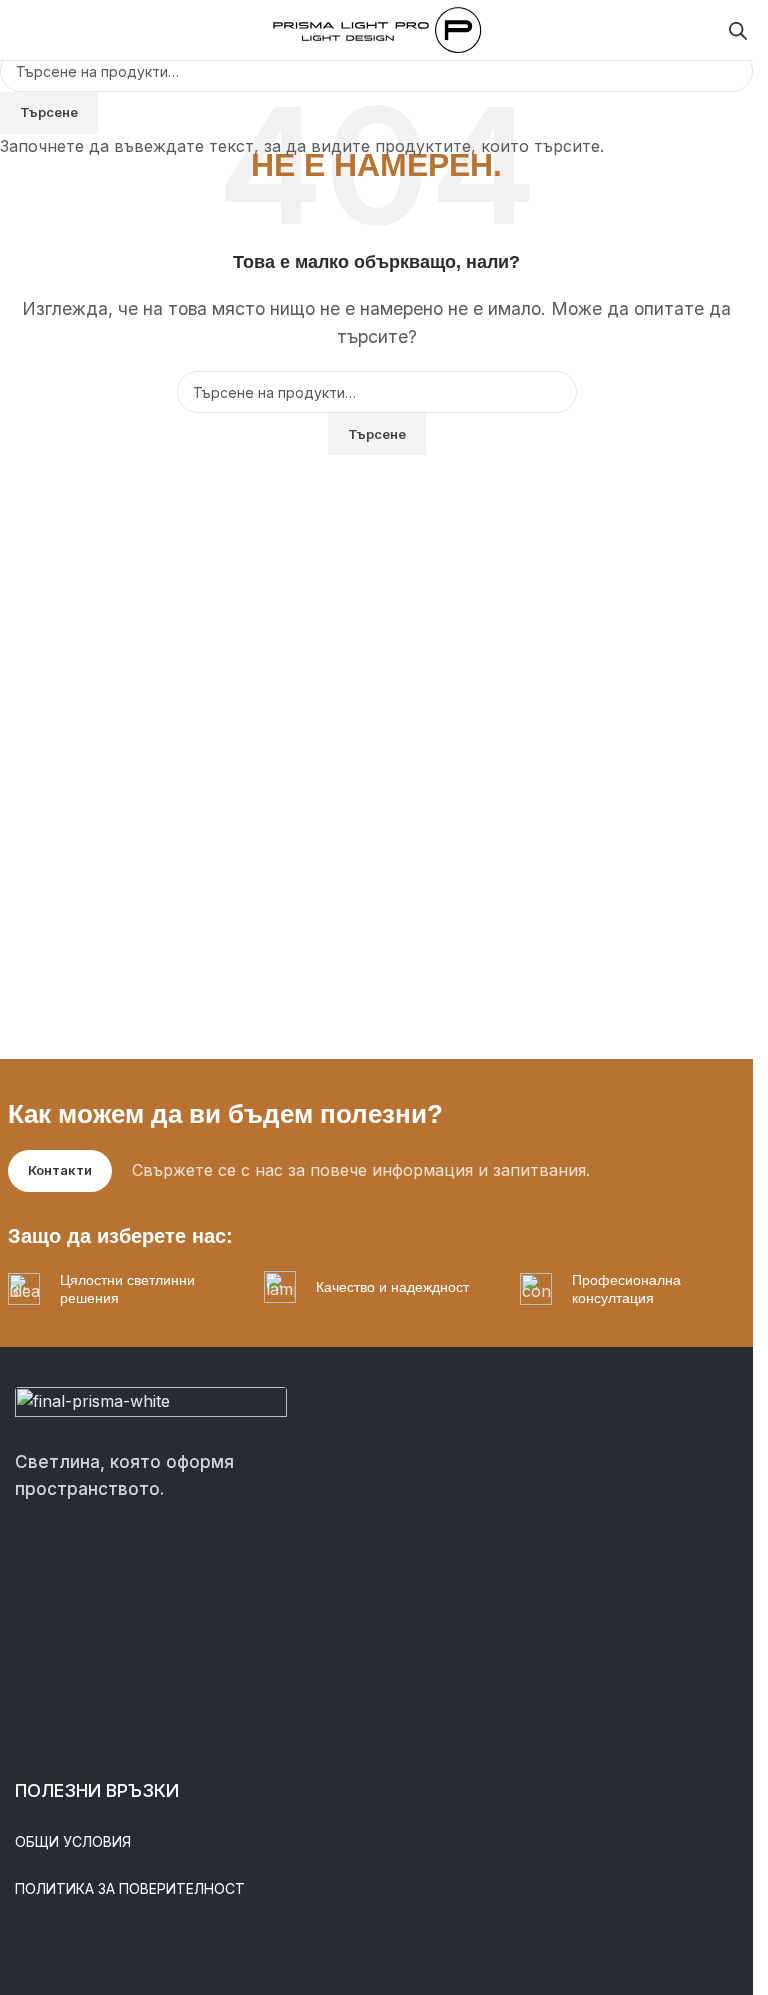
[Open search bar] (738, 30)
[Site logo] (377, 28)
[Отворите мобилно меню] (23, 30)
